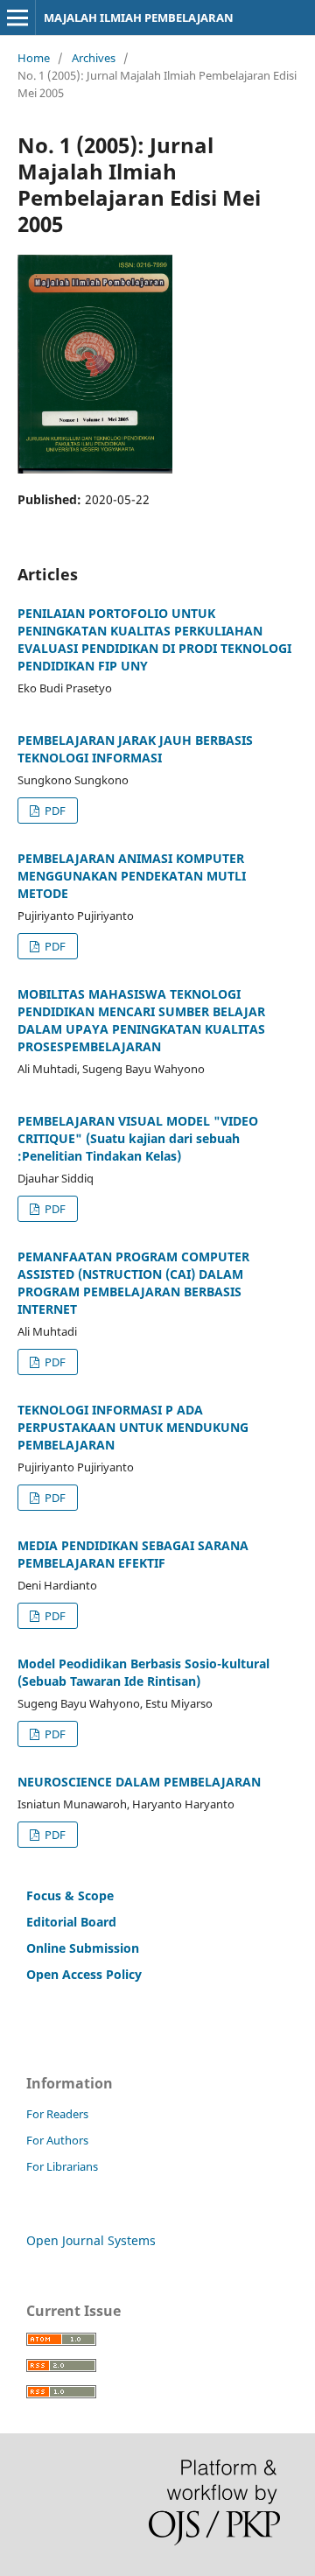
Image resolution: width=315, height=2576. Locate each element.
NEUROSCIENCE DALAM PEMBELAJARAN (139, 1782)
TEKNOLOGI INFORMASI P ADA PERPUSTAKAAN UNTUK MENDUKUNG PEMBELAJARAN (133, 1427)
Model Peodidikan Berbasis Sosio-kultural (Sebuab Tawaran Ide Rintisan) (143, 1672)
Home (34, 58)
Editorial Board (71, 1922)
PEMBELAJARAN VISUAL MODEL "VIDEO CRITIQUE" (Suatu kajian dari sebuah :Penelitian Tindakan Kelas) (138, 1138)
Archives (94, 58)
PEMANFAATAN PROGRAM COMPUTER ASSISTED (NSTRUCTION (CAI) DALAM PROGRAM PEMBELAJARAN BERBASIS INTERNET (133, 1283)
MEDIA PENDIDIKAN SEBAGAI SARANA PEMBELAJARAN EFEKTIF (133, 1554)
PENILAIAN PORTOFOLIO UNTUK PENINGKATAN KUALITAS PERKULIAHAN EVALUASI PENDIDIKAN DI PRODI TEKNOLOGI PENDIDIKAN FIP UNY (154, 639)
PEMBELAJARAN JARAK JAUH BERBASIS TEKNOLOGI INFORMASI (135, 749)
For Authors (57, 2140)
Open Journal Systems (91, 2240)
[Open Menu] (17, 18)
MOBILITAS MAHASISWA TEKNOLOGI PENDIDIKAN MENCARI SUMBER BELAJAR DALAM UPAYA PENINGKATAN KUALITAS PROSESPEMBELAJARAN (141, 1020)
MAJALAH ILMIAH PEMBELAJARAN (139, 18)
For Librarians (62, 2166)
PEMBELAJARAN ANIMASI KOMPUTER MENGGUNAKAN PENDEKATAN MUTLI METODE (132, 876)
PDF (54, 811)
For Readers (57, 2114)
